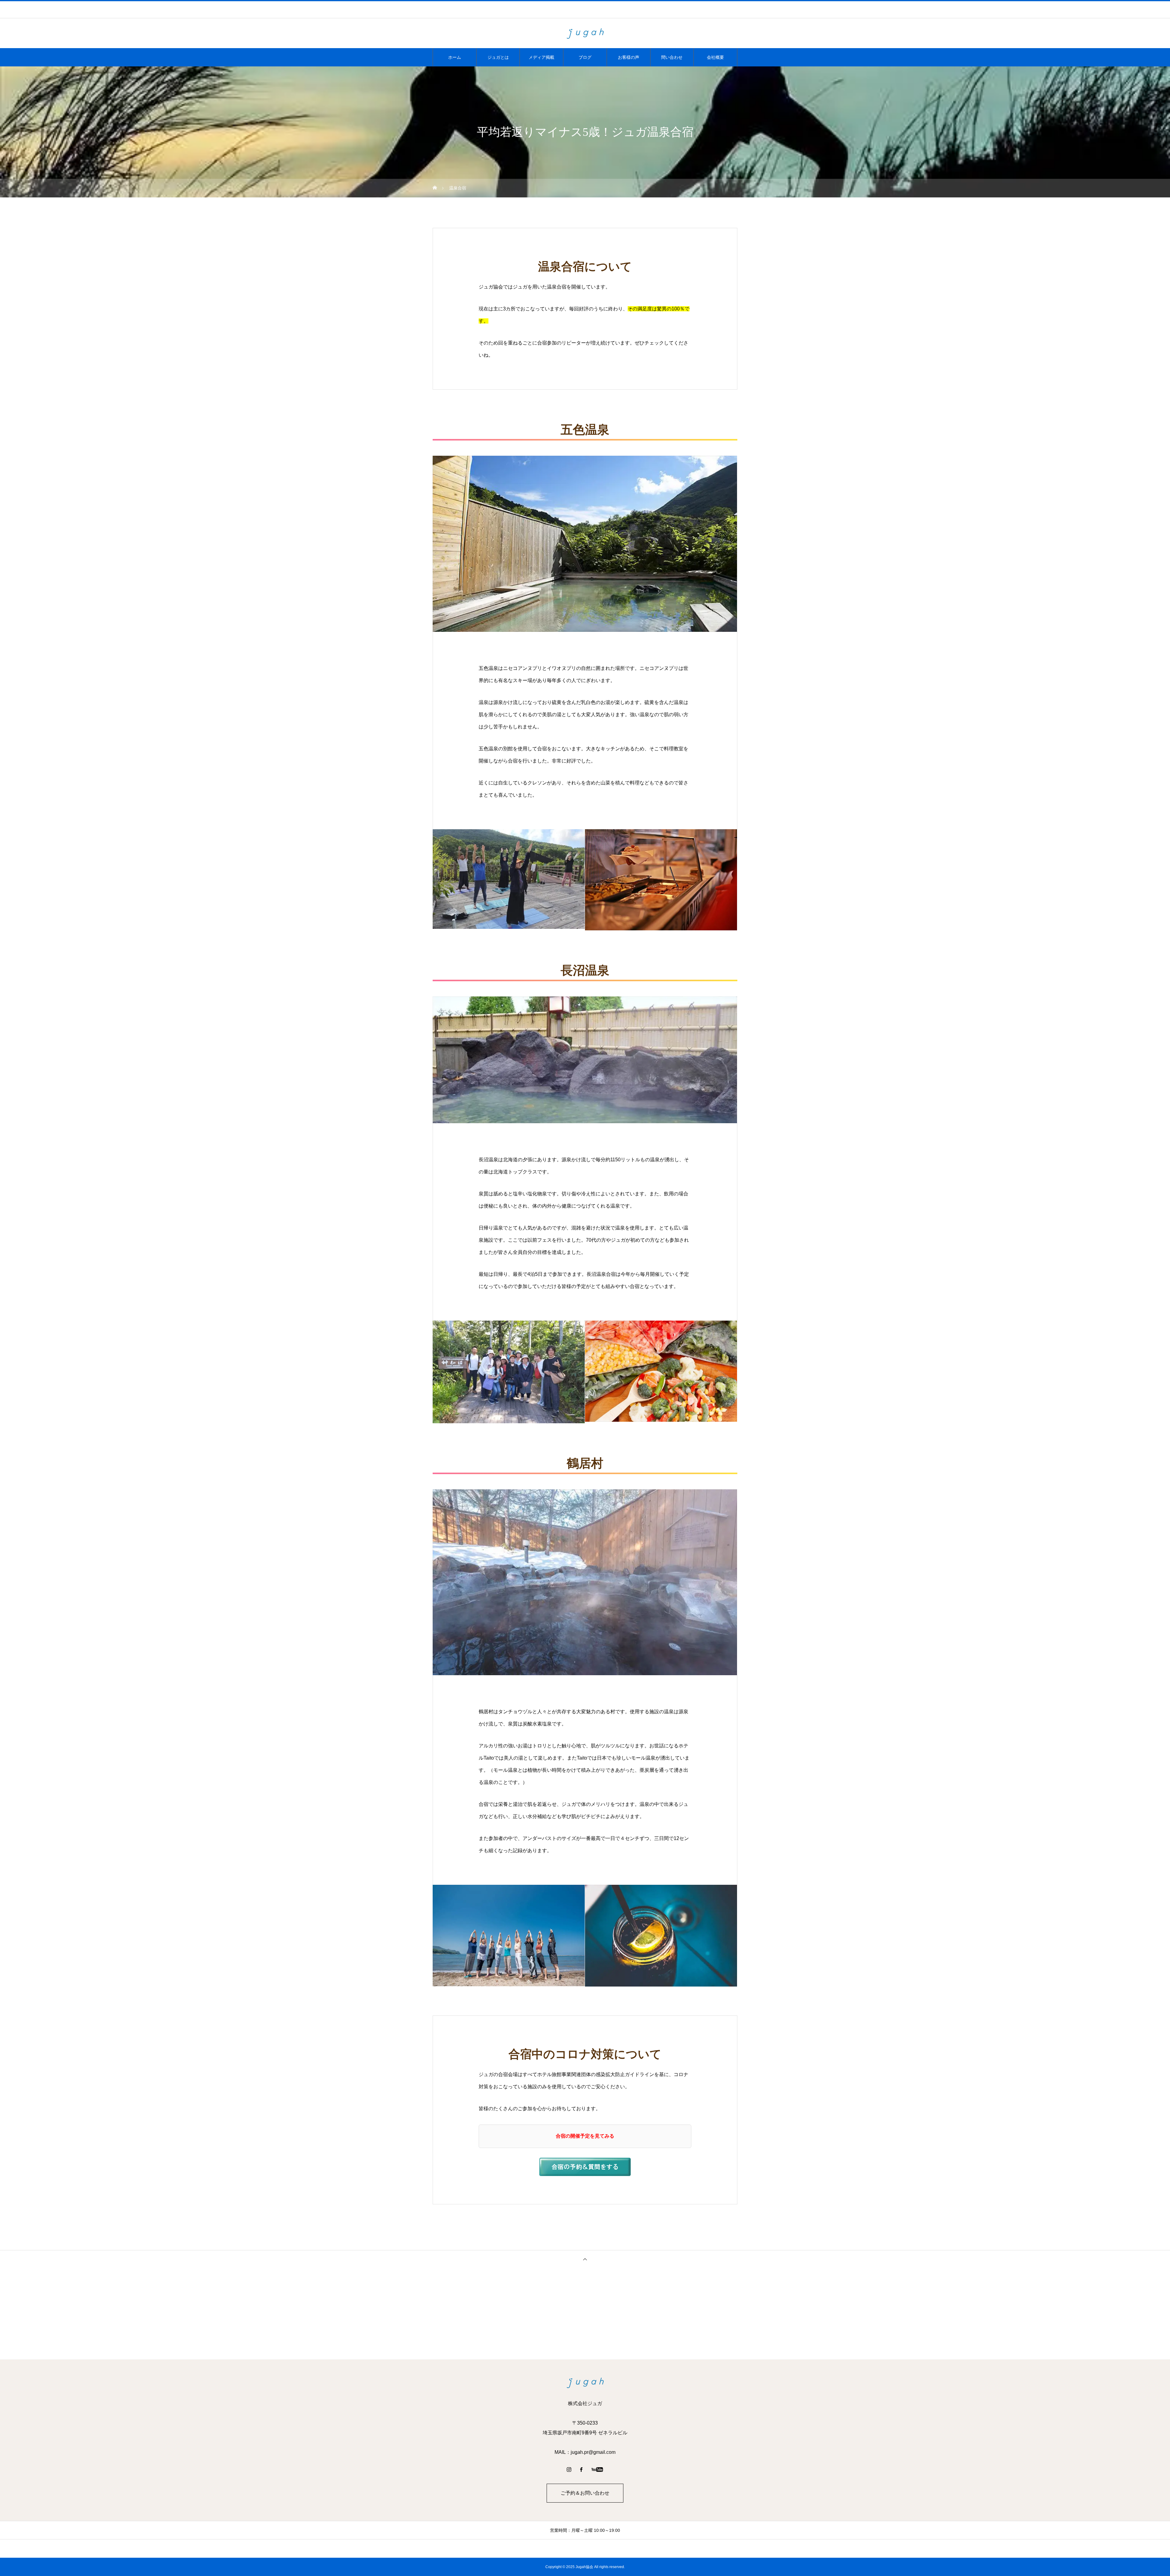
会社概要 (715, 57)
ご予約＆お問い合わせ (585, 2493)
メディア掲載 (541, 57)
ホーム (455, 57)
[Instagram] (569, 2469)
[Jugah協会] (585, 34)
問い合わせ (672, 57)
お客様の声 (629, 57)
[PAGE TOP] (585, 2259)
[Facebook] (581, 2469)
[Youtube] (597, 2469)
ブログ (585, 57)
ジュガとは (498, 57)
